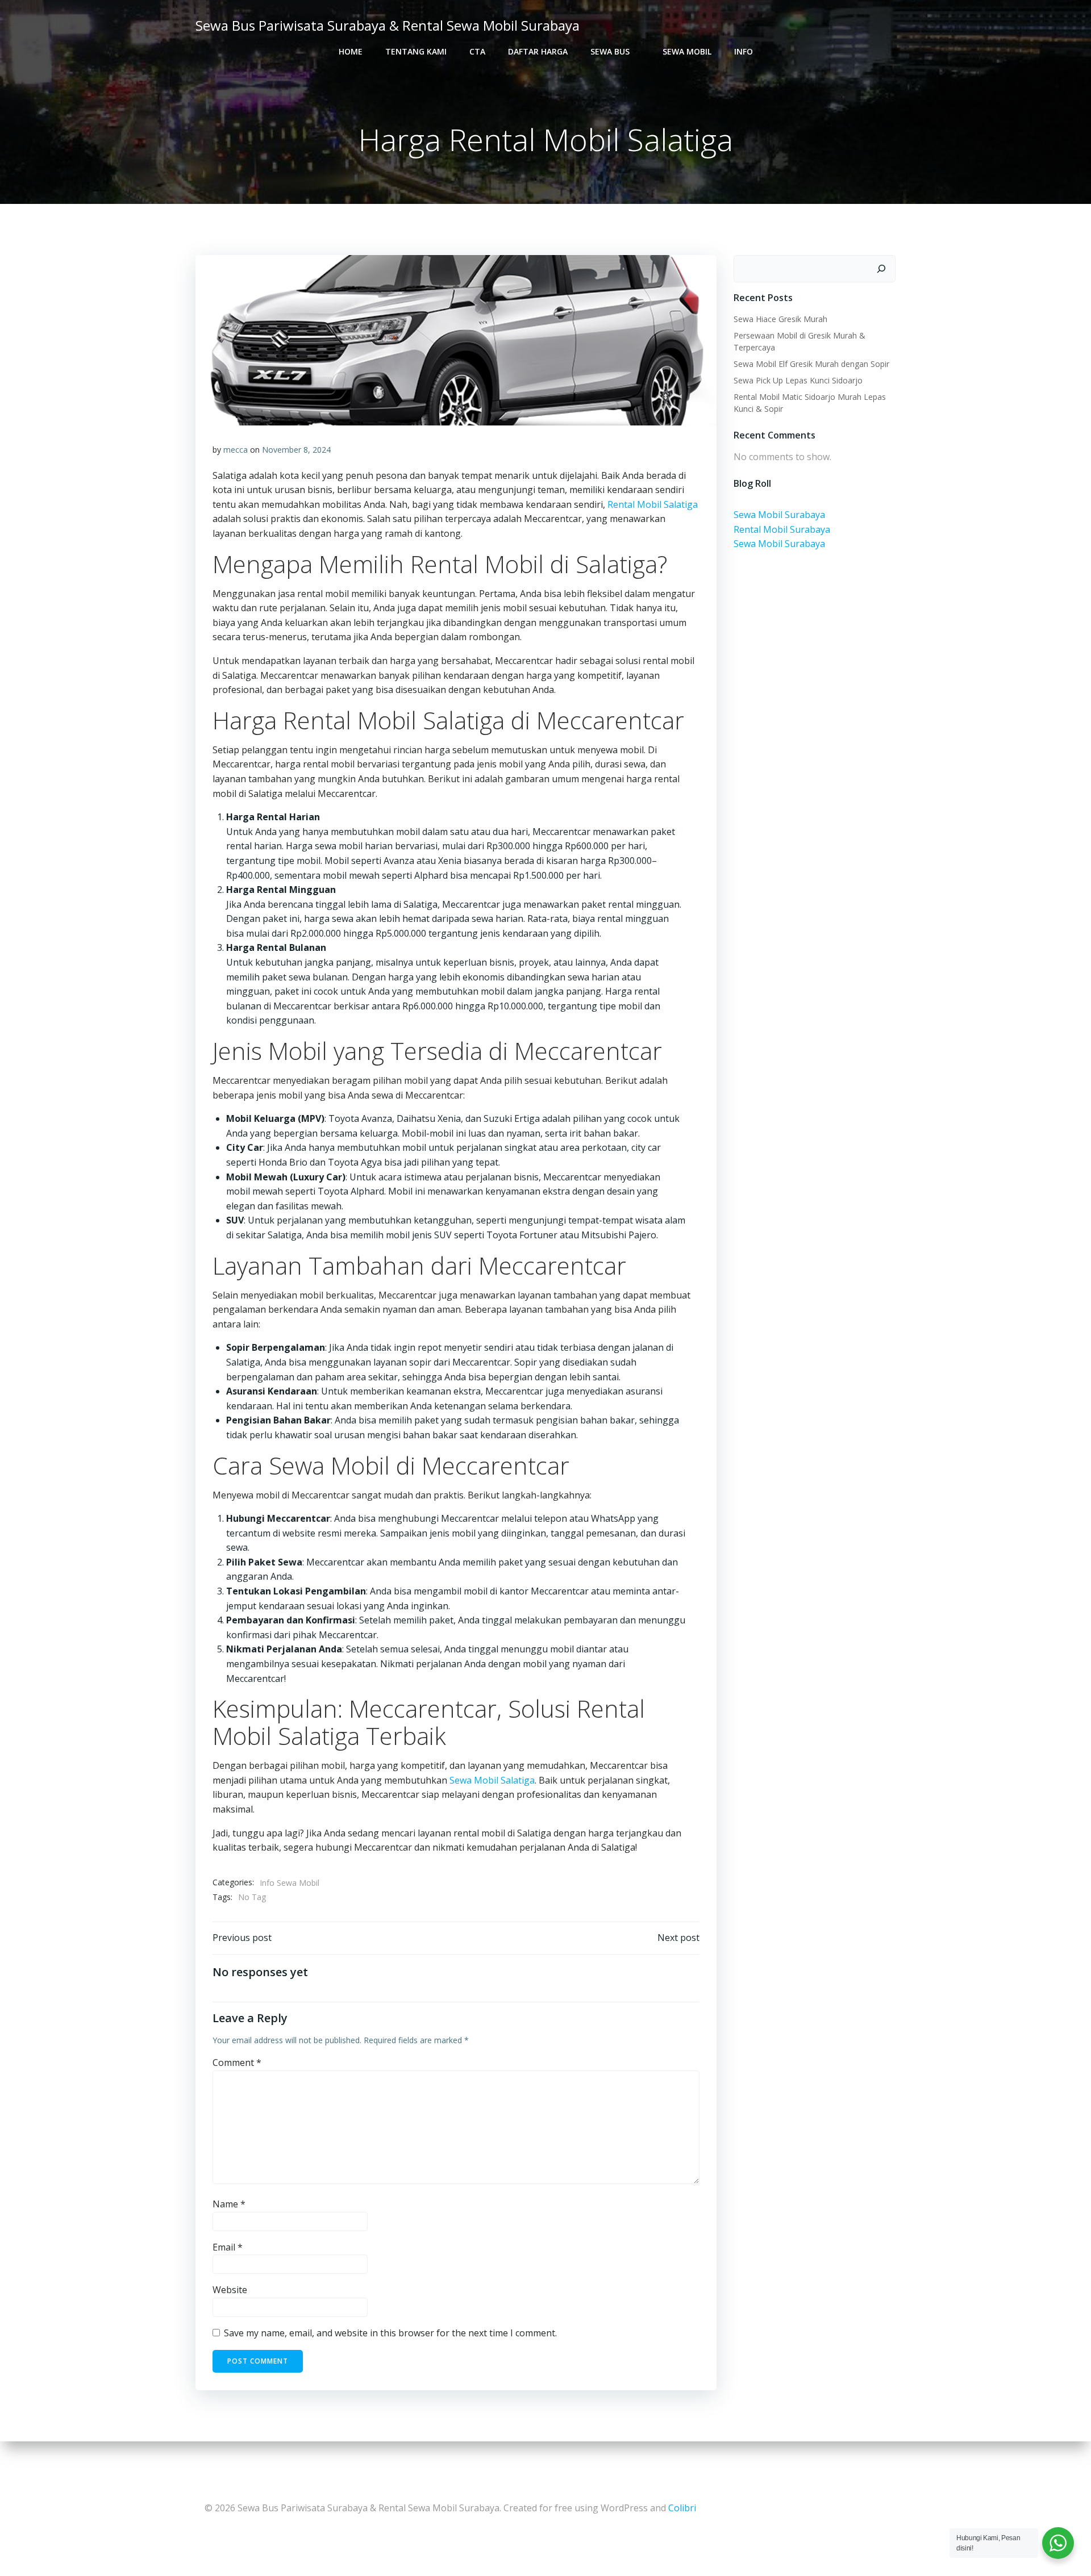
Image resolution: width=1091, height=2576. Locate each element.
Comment (237, 2063)
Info (744, 51)
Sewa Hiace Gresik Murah (780, 319)
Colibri (682, 2508)
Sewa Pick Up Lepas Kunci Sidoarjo (798, 380)
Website (230, 2290)
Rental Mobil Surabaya (782, 529)
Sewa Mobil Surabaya (779, 515)
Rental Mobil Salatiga (651, 504)
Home (351, 51)
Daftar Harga (538, 51)
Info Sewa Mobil (290, 1883)
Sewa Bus (610, 51)
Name (229, 2204)
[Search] (881, 269)
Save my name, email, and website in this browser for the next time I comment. (390, 2333)
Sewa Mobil (687, 51)
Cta (477, 51)
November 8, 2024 (296, 450)
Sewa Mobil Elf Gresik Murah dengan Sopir (811, 364)
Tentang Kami (416, 51)
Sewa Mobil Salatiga (492, 1780)
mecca (236, 450)
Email (228, 2247)
